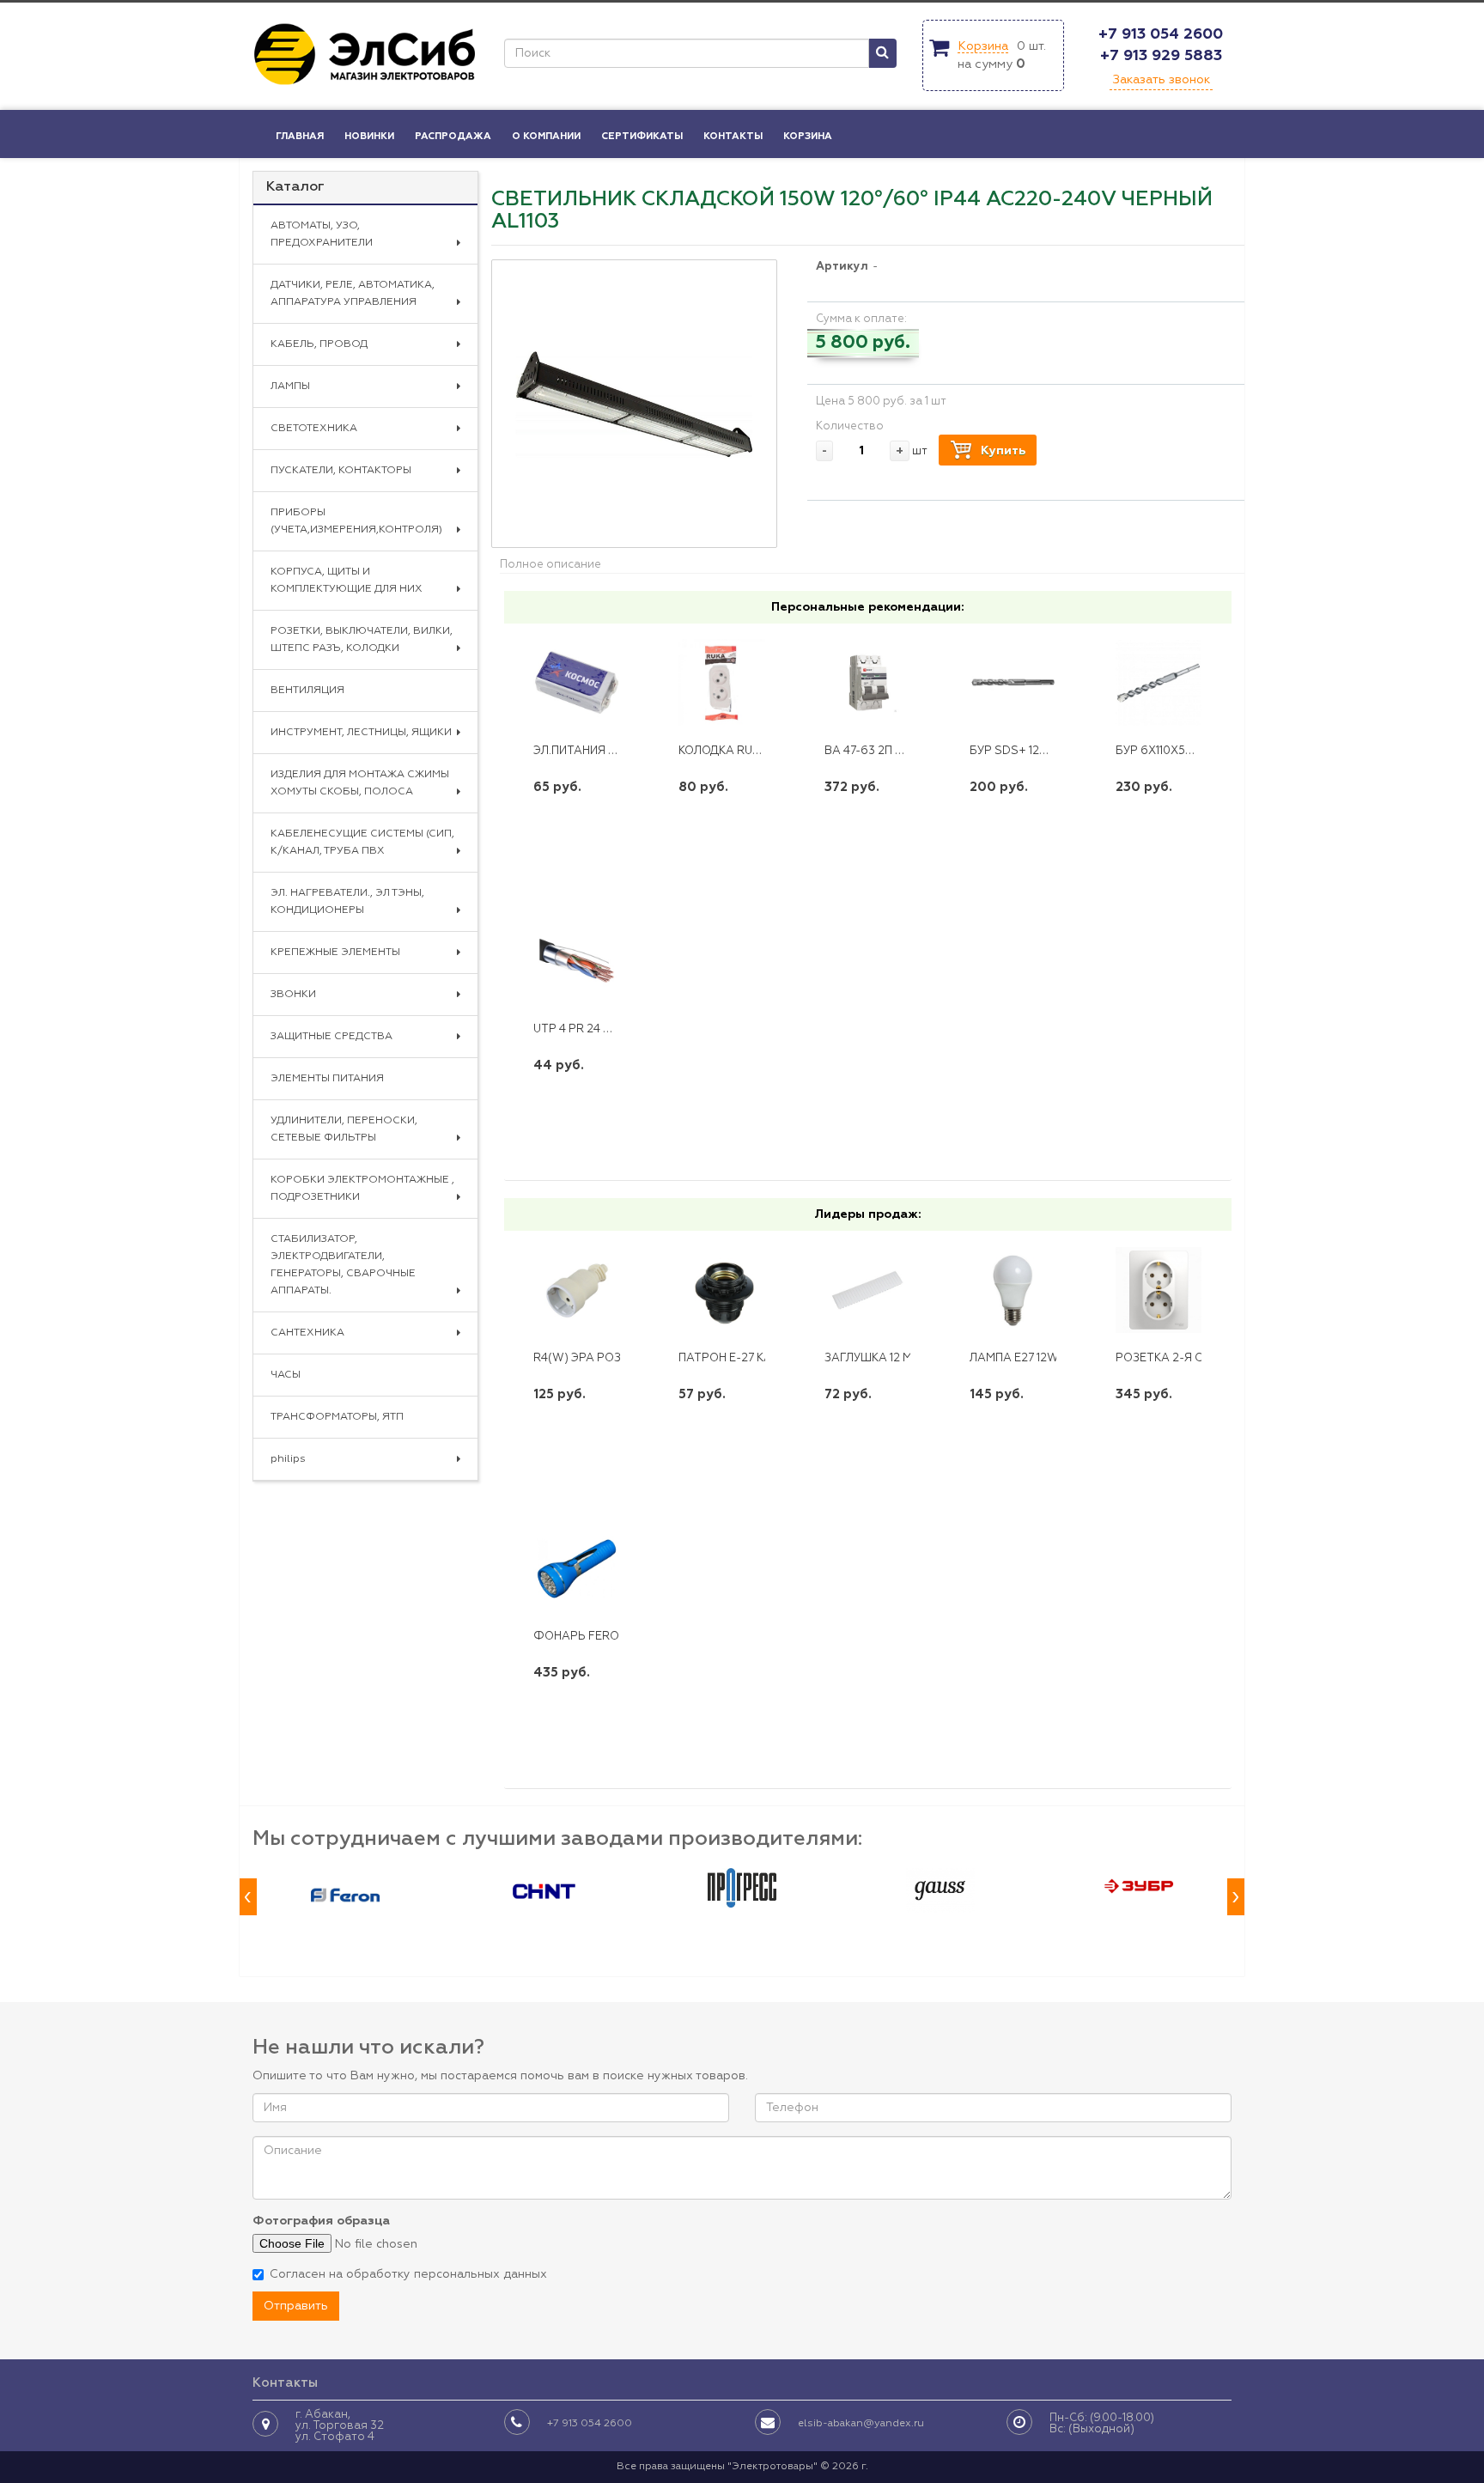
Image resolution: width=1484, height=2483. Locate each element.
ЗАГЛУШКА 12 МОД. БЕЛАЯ (899, 1358)
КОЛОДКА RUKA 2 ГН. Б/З (749, 751)
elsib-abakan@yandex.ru (861, 2424)
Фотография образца (321, 2221)
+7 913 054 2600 (1161, 34)
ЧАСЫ (286, 1375)
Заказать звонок (1161, 80)
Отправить (296, 2306)
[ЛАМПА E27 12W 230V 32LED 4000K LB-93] (1013, 1290)
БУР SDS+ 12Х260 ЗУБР (1035, 751)
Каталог (295, 187)
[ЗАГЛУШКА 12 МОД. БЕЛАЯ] (868, 1290)
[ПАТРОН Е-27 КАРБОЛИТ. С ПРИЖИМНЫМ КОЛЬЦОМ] (722, 1290)
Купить (1003, 451)
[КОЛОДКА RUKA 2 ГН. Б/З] (722, 683)
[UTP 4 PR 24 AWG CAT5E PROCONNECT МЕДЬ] (577, 961)
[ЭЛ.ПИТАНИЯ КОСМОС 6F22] (577, 683)
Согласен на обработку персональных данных (408, 2274)
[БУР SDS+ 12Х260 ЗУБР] (1013, 683)
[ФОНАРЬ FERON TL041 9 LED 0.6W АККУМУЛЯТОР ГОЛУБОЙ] (577, 1568)
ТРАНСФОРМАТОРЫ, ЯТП (337, 1417)
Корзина (983, 46)
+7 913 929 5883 (1161, 56)
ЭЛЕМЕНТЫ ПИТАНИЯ (327, 1079)
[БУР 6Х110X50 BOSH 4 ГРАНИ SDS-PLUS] (1159, 683)
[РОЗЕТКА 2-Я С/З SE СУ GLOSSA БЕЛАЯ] (1159, 1290)
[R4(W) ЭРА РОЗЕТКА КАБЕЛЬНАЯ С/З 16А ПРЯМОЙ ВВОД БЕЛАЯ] (577, 1290)
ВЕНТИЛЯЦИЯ (307, 691)
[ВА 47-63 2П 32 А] (868, 683)
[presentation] (248, 1897)
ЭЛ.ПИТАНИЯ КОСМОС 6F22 (611, 751)
